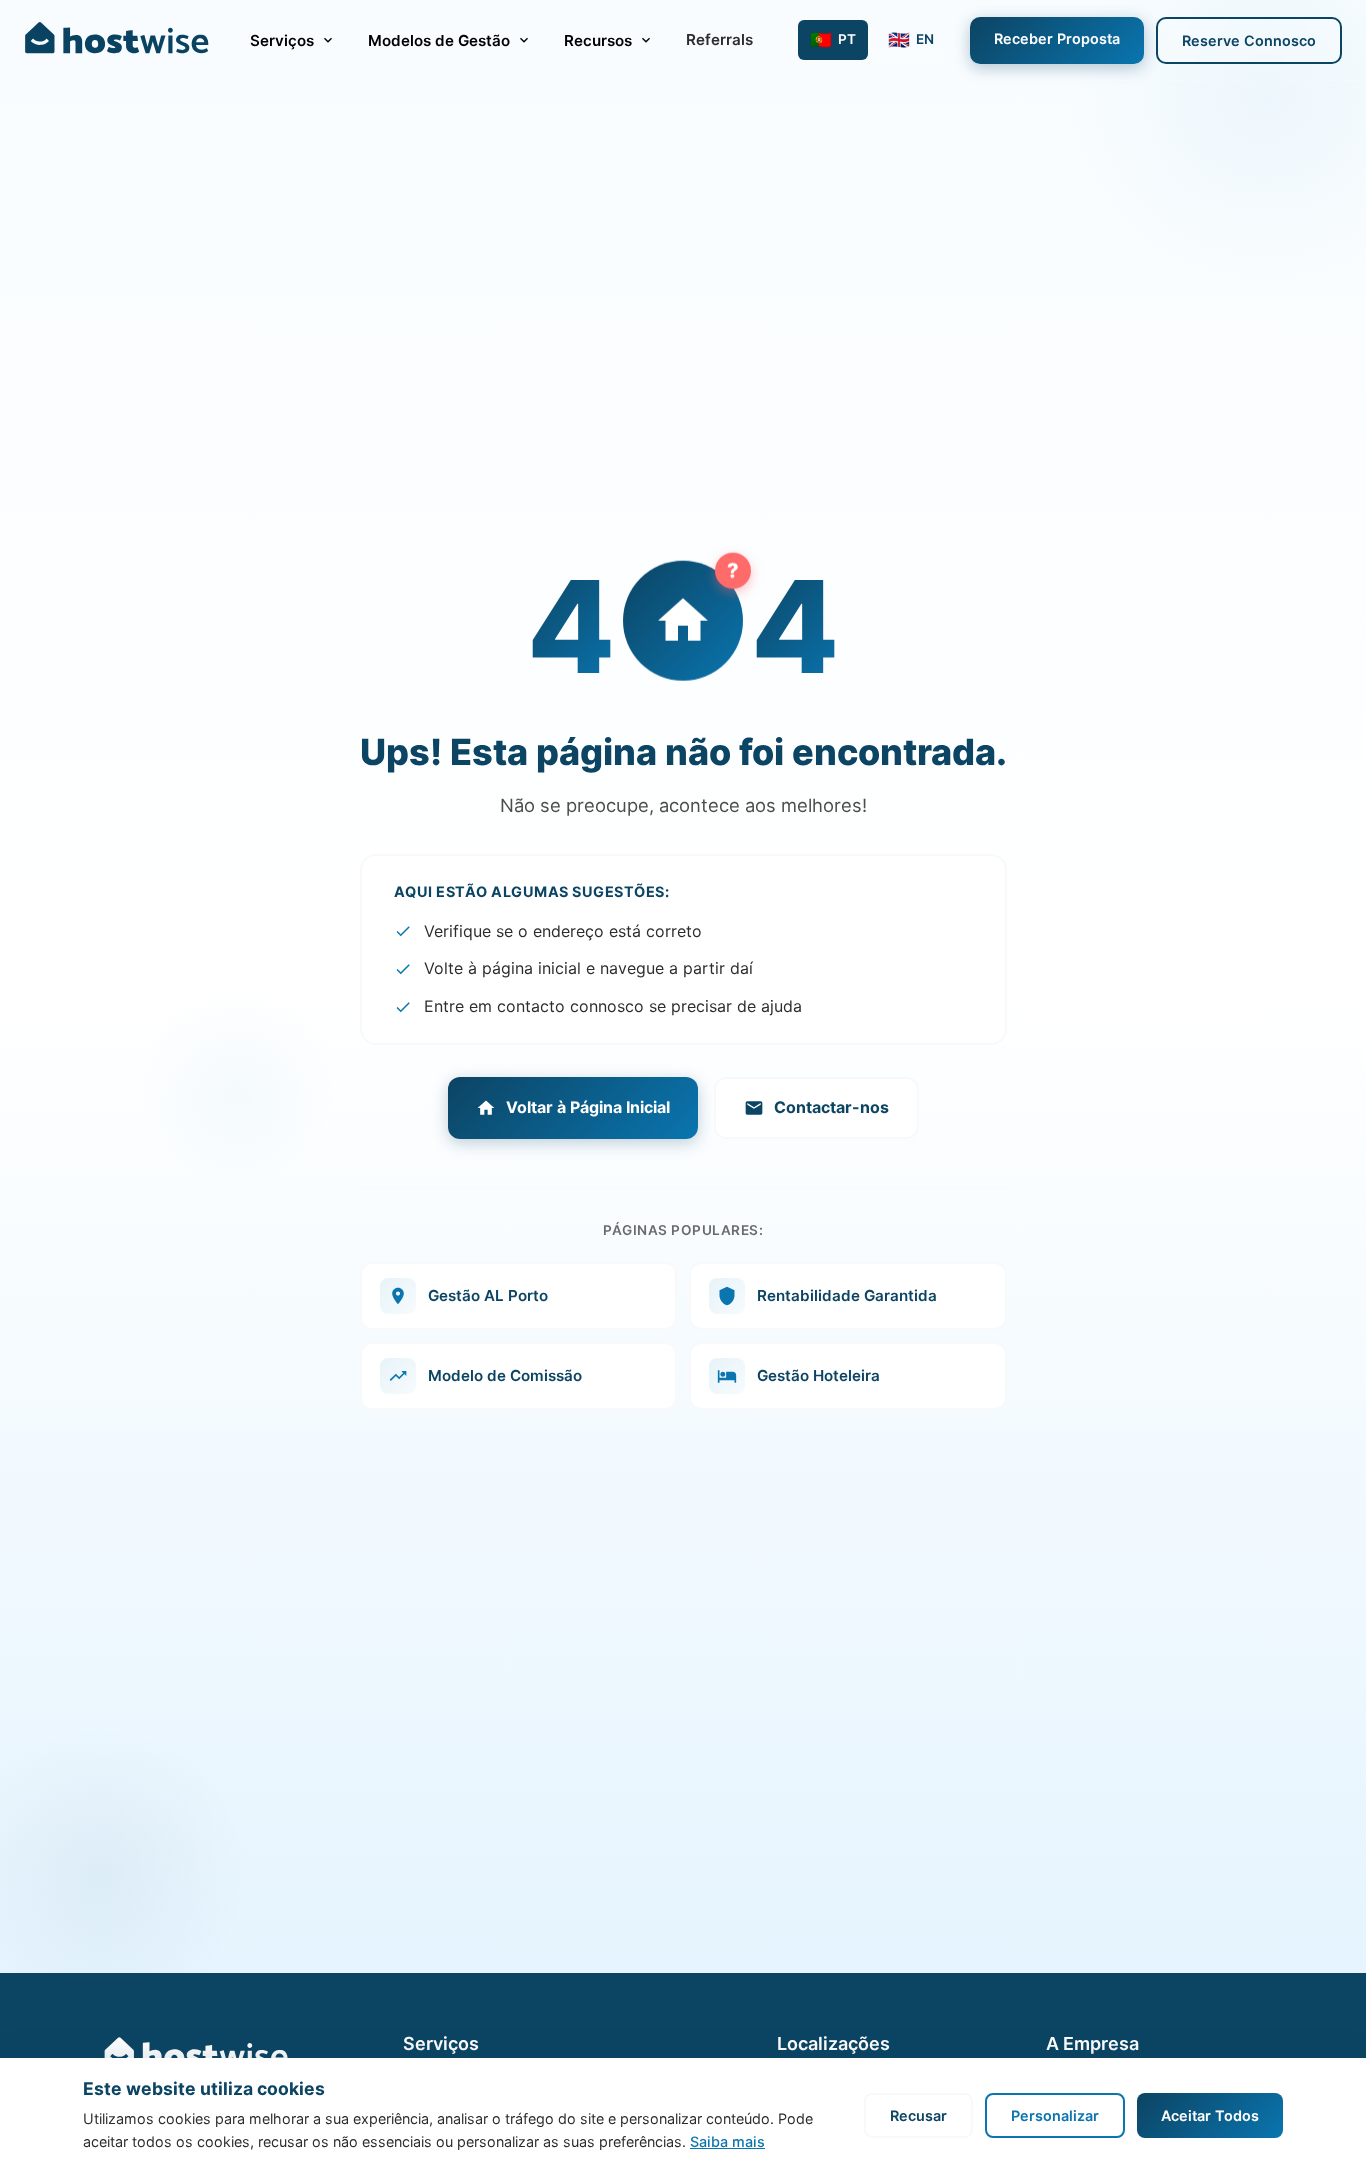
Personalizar (1055, 2115)
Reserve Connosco (1249, 40)
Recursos (598, 40)
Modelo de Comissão (505, 1375)
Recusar (918, 2115)
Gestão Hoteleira (818, 1375)
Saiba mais (727, 2141)
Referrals (719, 39)
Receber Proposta (1057, 38)
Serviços (282, 40)
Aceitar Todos (1210, 2115)
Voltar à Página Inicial (588, 1107)
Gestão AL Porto (488, 1295)
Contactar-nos (831, 1107)
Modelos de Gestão (439, 40)
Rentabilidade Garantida (847, 1295)
